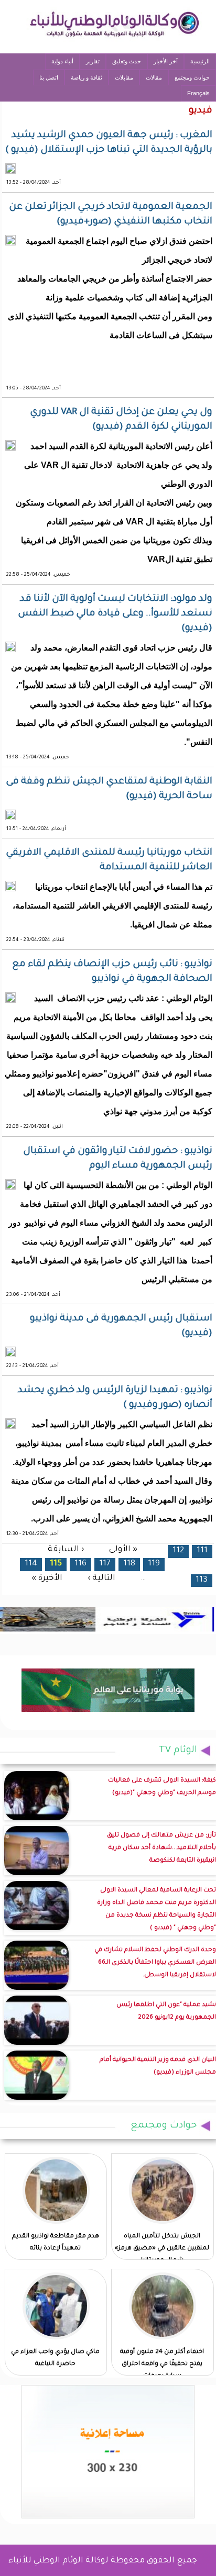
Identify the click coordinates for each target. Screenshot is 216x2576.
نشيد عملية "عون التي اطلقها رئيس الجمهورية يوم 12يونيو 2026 (166, 2012)
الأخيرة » (47, 1579)
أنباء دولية (62, 61)
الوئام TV (178, 1751)
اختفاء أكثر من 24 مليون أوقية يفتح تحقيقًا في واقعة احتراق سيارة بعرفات (162, 2364)
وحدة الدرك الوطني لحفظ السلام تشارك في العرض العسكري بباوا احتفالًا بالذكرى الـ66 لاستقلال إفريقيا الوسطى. (155, 1963)
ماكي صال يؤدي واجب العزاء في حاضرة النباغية (55, 2358)
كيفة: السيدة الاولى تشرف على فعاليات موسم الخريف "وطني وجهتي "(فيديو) (162, 1787)
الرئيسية (200, 61)
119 (154, 1564)
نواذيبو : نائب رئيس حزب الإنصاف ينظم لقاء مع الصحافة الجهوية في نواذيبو (112, 972)
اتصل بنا (49, 77)
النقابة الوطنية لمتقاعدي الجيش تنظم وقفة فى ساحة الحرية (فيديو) (109, 789)
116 (80, 1564)
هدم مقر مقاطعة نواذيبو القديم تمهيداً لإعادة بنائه (56, 2243)
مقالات (154, 77)
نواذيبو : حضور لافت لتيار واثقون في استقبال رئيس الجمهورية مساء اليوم (118, 1159)
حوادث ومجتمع (192, 77)
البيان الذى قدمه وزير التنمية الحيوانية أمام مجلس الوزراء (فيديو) (158, 2067)
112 (178, 1551)
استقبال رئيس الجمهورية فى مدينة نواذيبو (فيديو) (121, 1326)
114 (31, 1564)
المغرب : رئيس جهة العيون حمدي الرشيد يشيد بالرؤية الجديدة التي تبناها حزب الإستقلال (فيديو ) (109, 143)
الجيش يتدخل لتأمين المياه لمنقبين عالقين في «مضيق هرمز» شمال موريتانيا (162, 2249)
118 (129, 1564)
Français (198, 93)
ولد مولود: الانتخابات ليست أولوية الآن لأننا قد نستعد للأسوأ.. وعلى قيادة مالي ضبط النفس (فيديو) (115, 614)
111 (202, 1551)
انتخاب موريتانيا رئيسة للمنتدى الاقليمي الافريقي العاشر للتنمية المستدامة (109, 860)
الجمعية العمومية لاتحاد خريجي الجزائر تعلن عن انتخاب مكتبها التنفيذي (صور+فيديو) (111, 215)
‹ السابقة (66, 1549)
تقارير (93, 61)
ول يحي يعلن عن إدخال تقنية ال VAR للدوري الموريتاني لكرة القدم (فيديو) (121, 420)
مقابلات (124, 77)
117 (105, 1564)
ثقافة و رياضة (87, 77)
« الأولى (123, 1549)
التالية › (101, 1579)
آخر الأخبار (166, 61)
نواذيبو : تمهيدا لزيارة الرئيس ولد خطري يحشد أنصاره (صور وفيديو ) (115, 1398)
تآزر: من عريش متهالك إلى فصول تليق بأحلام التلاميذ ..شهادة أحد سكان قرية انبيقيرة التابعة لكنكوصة (161, 1848)
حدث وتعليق (127, 61)
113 (202, 1580)
